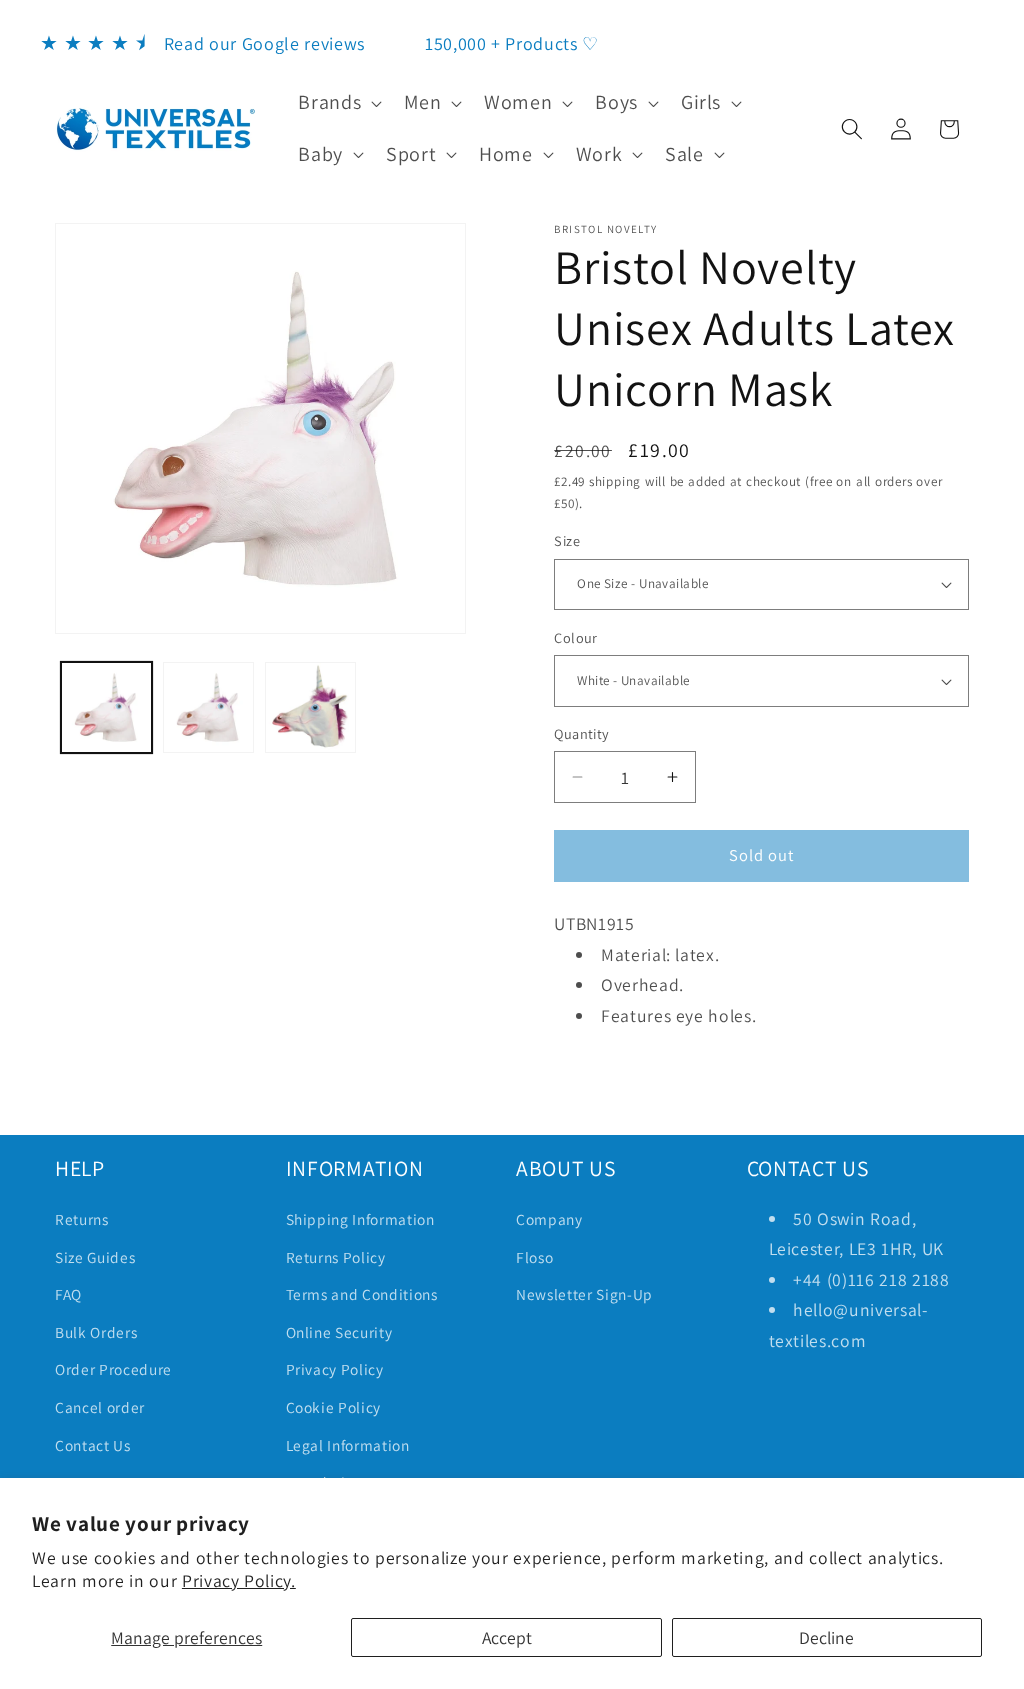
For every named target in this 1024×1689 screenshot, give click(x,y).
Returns (82, 1219)
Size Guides (95, 1257)
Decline (826, 1637)
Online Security (339, 1332)
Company (549, 1219)
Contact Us (93, 1445)
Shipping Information (360, 1219)
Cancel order (100, 1407)
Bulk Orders (96, 1332)
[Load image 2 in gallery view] (208, 707)
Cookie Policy (334, 1407)
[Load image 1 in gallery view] (106, 707)
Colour (576, 637)
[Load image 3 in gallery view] (310, 707)
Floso (534, 1257)
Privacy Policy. (239, 1580)
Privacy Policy (335, 1369)
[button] (338, 103)
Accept (507, 1637)
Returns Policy (336, 1257)
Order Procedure (113, 1369)
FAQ (68, 1294)
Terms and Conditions (362, 1294)
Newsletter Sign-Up (584, 1294)
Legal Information (348, 1445)
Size (567, 540)
